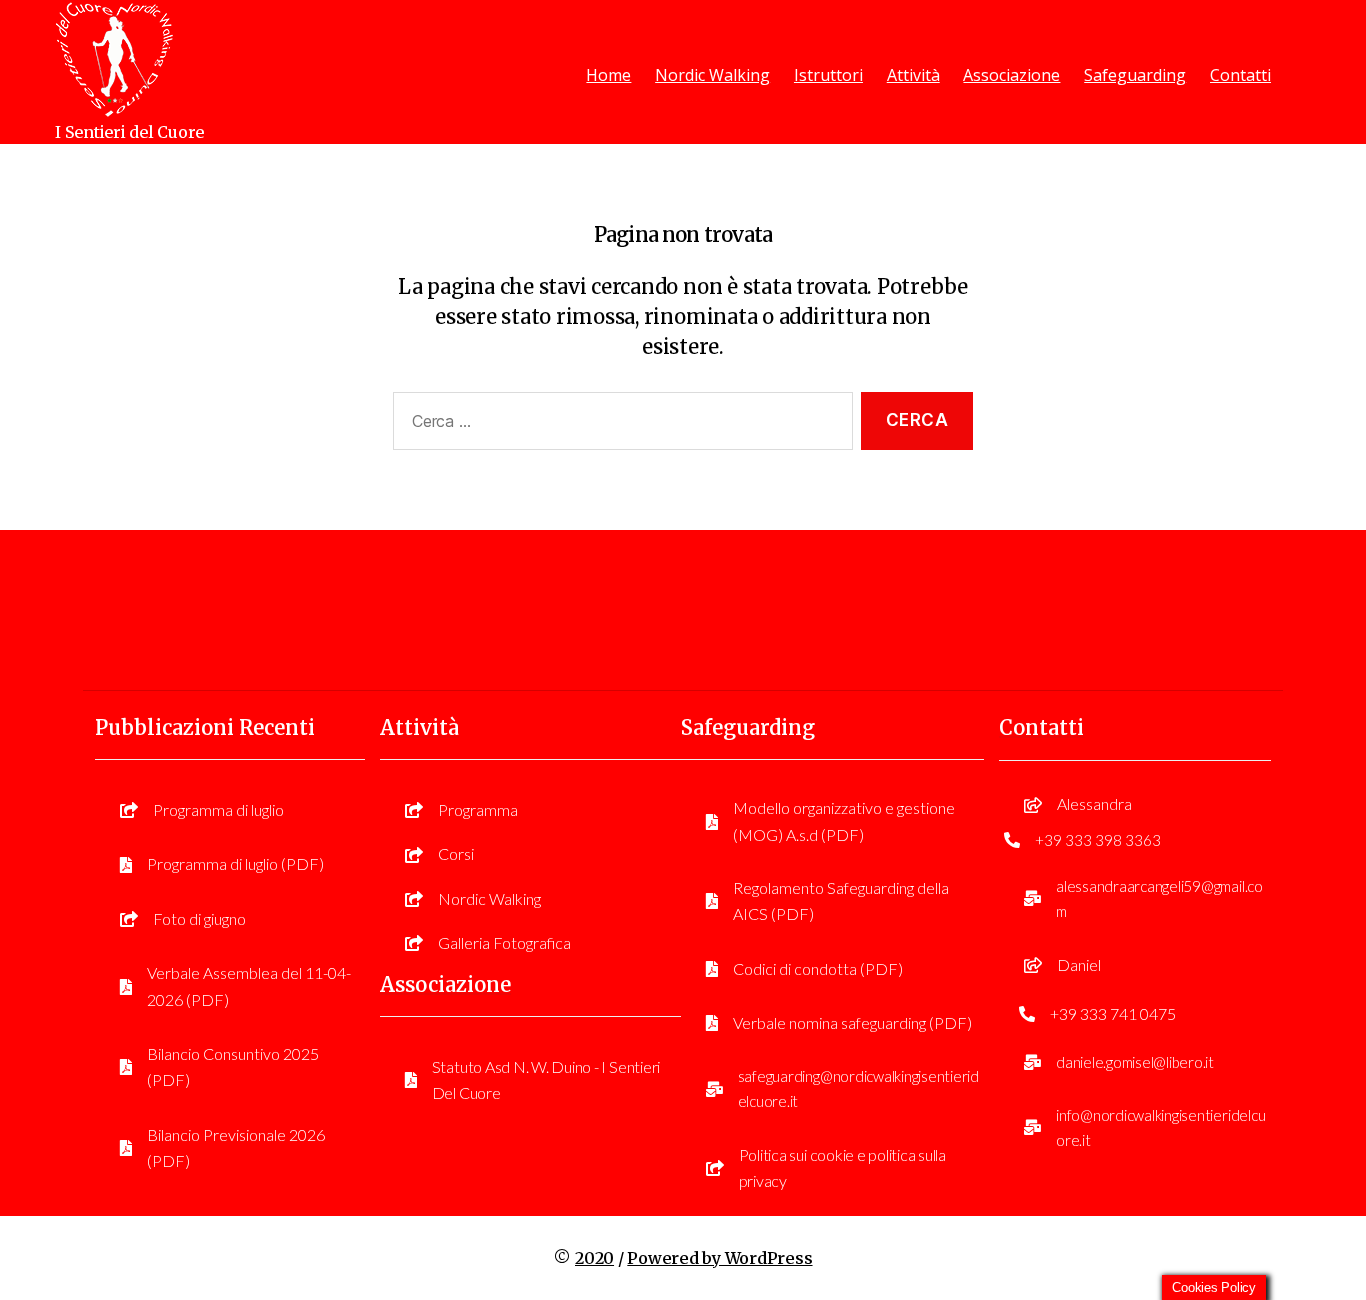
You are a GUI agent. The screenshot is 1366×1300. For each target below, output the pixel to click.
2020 (594, 1258)
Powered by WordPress (719, 1258)
